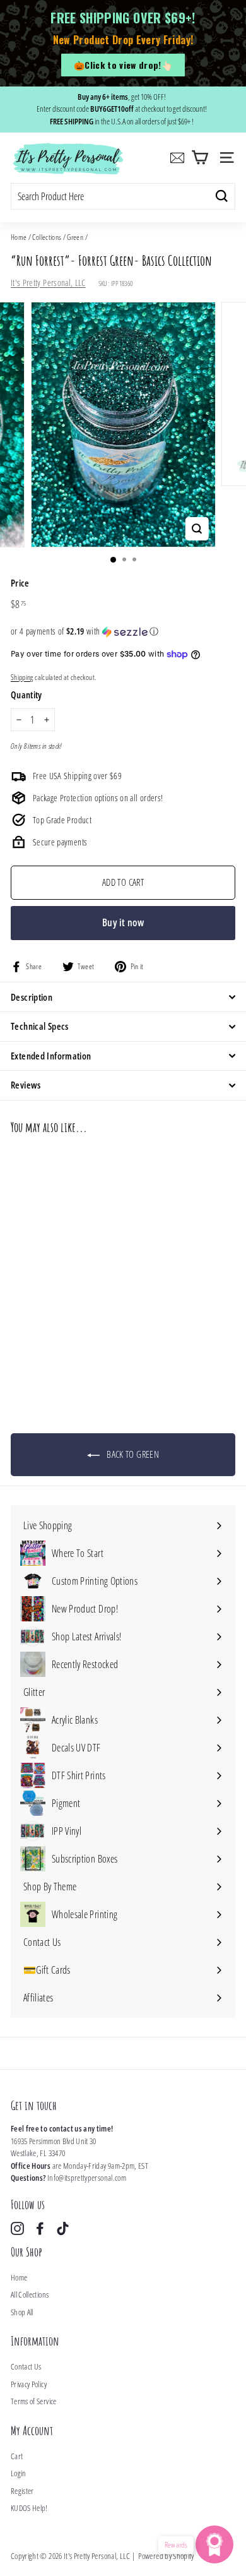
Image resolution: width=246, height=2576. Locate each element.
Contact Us (26, 2366)
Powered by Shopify (166, 2556)
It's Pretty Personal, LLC (48, 283)
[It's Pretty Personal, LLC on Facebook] (40, 2228)
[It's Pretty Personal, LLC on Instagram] (17, 2228)
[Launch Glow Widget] (214, 2544)
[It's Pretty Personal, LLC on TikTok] (63, 2228)
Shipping (22, 677)
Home (19, 237)
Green (75, 237)
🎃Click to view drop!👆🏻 (123, 65)
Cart (17, 2456)
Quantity (26, 695)
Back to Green (132, 1454)
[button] (123, 631)
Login (19, 2473)
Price (20, 583)
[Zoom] (196, 529)
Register (22, 2491)
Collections (47, 237)
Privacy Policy (29, 2384)
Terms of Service (34, 2401)
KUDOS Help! (29, 2508)
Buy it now (123, 922)
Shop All (22, 2312)
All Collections (30, 2294)
